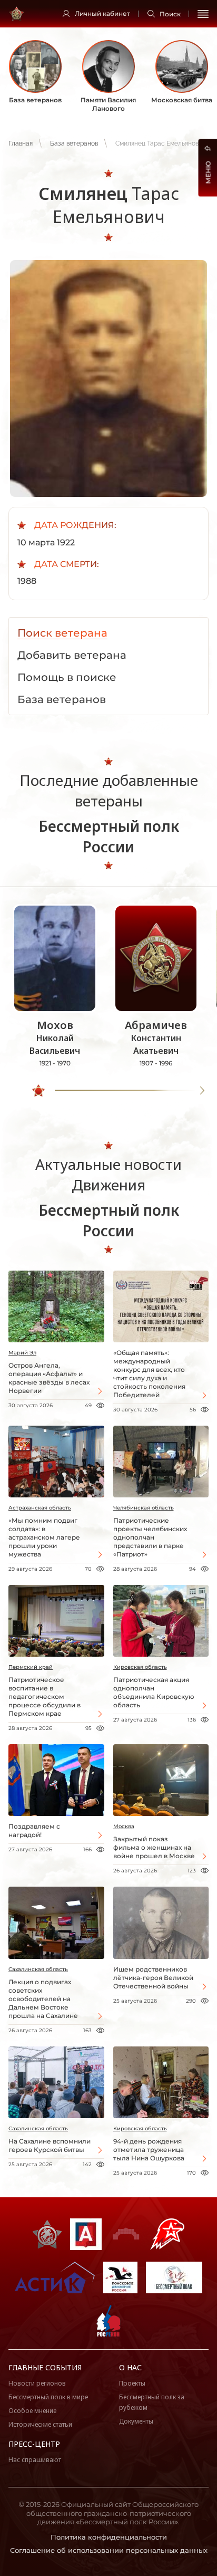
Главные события (45, 2367)
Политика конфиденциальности (109, 2537)
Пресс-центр (34, 2444)
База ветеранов (74, 143)
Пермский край (31, 1667)
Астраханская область (40, 1508)
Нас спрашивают (35, 2460)
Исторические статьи (40, 2424)
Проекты (132, 2383)
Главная (21, 143)
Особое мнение (32, 2411)
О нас (130, 2367)
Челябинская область (144, 1508)
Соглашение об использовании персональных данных (109, 2550)
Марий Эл (22, 1353)
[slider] (38, 1091)
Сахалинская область (38, 1969)
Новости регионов (37, 2383)
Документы (136, 2421)
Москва (124, 1826)
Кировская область (140, 1667)
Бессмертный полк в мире (48, 2397)
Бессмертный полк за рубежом (152, 2402)
